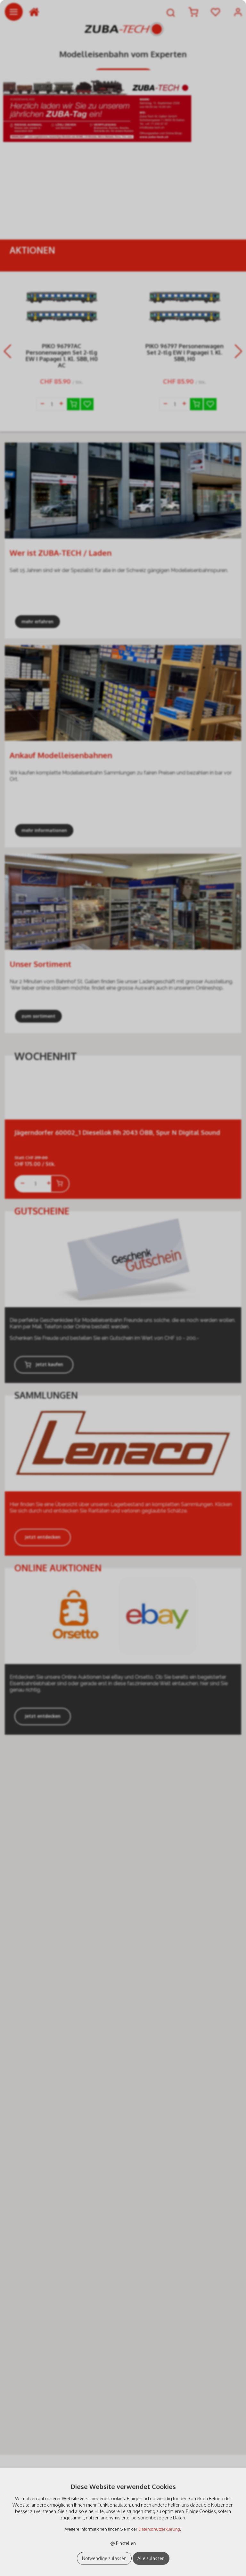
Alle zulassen (151, 2558)
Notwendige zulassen (104, 2558)
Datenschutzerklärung (159, 2529)
